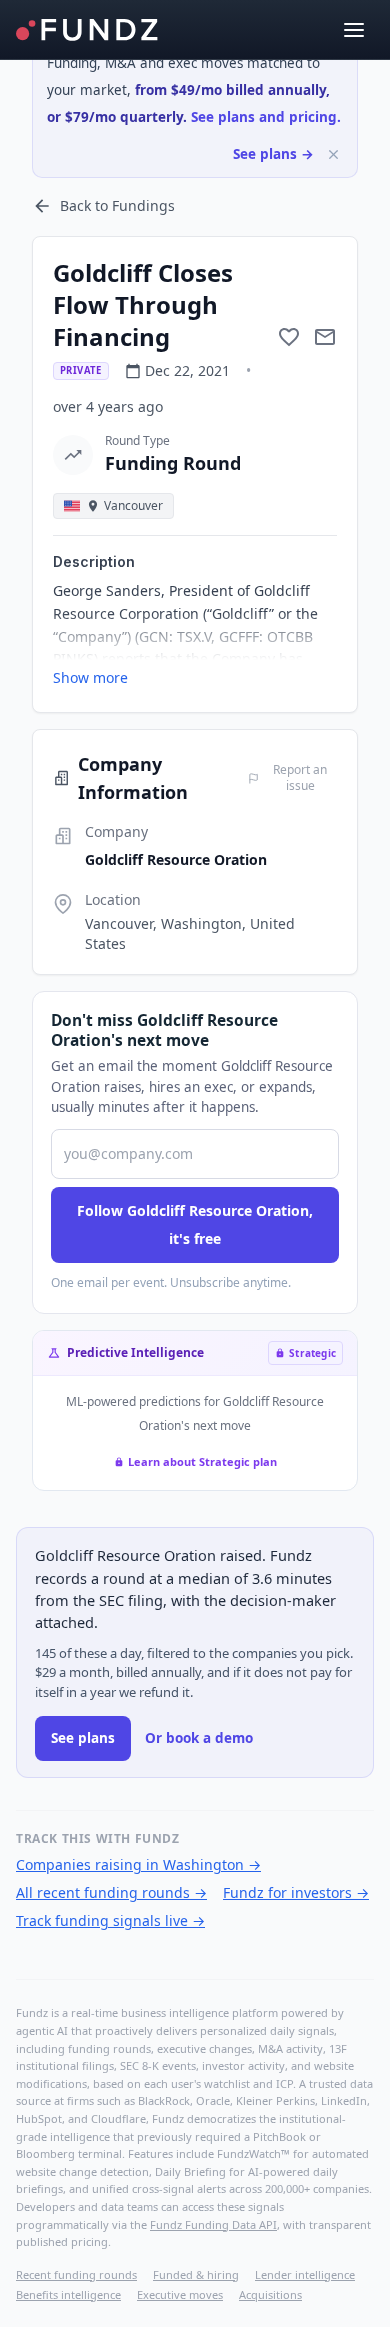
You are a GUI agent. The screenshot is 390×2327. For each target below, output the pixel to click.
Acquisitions (270, 2294)
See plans (83, 1738)
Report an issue (300, 778)
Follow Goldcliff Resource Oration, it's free (195, 1224)
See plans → (273, 154)
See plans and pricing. (266, 117)
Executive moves (180, 2294)
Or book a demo (199, 1738)
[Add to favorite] (289, 337)
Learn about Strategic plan (202, 1461)
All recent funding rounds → (111, 1892)
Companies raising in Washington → (138, 1864)
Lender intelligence (305, 2274)
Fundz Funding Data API (213, 2224)
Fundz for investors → (296, 1892)
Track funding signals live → (110, 1920)
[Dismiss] (333, 154)
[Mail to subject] (325, 337)
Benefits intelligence (68, 2294)
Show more (90, 677)
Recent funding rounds (76, 2274)
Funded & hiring (196, 2274)
